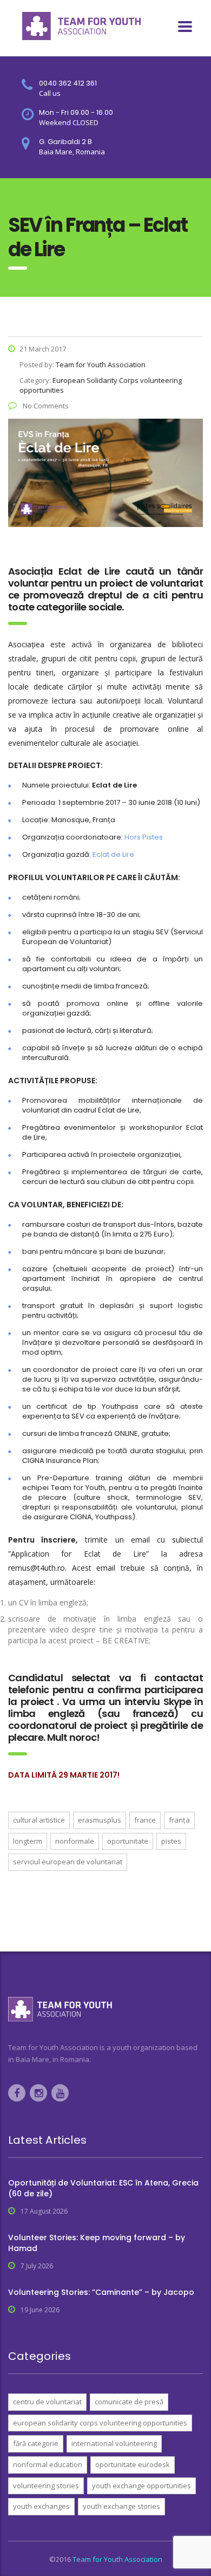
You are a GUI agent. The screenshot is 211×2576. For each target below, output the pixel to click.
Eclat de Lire (113, 854)
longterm (28, 1841)
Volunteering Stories (46, 2486)
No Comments (45, 406)
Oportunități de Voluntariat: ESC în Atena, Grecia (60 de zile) (103, 2188)
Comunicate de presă (129, 2402)
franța (179, 1820)
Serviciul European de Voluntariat (68, 1862)
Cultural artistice (39, 1820)
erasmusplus (100, 1820)
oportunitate (128, 1841)
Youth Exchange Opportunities (141, 2486)
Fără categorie (36, 2443)
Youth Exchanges (41, 2506)
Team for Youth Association (117, 2559)
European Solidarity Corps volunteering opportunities (100, 2423)
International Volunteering (114, 2443)
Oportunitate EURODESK (133, 2464)
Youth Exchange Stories (121, 2506)
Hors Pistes (144, 837)
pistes (171, 1841)
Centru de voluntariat (47, 2402)
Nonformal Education (48, 2464)
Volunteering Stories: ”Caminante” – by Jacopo (101, 2292)
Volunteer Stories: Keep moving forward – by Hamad (97, 2243)
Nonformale (75, 1841)
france (145, 1820)
